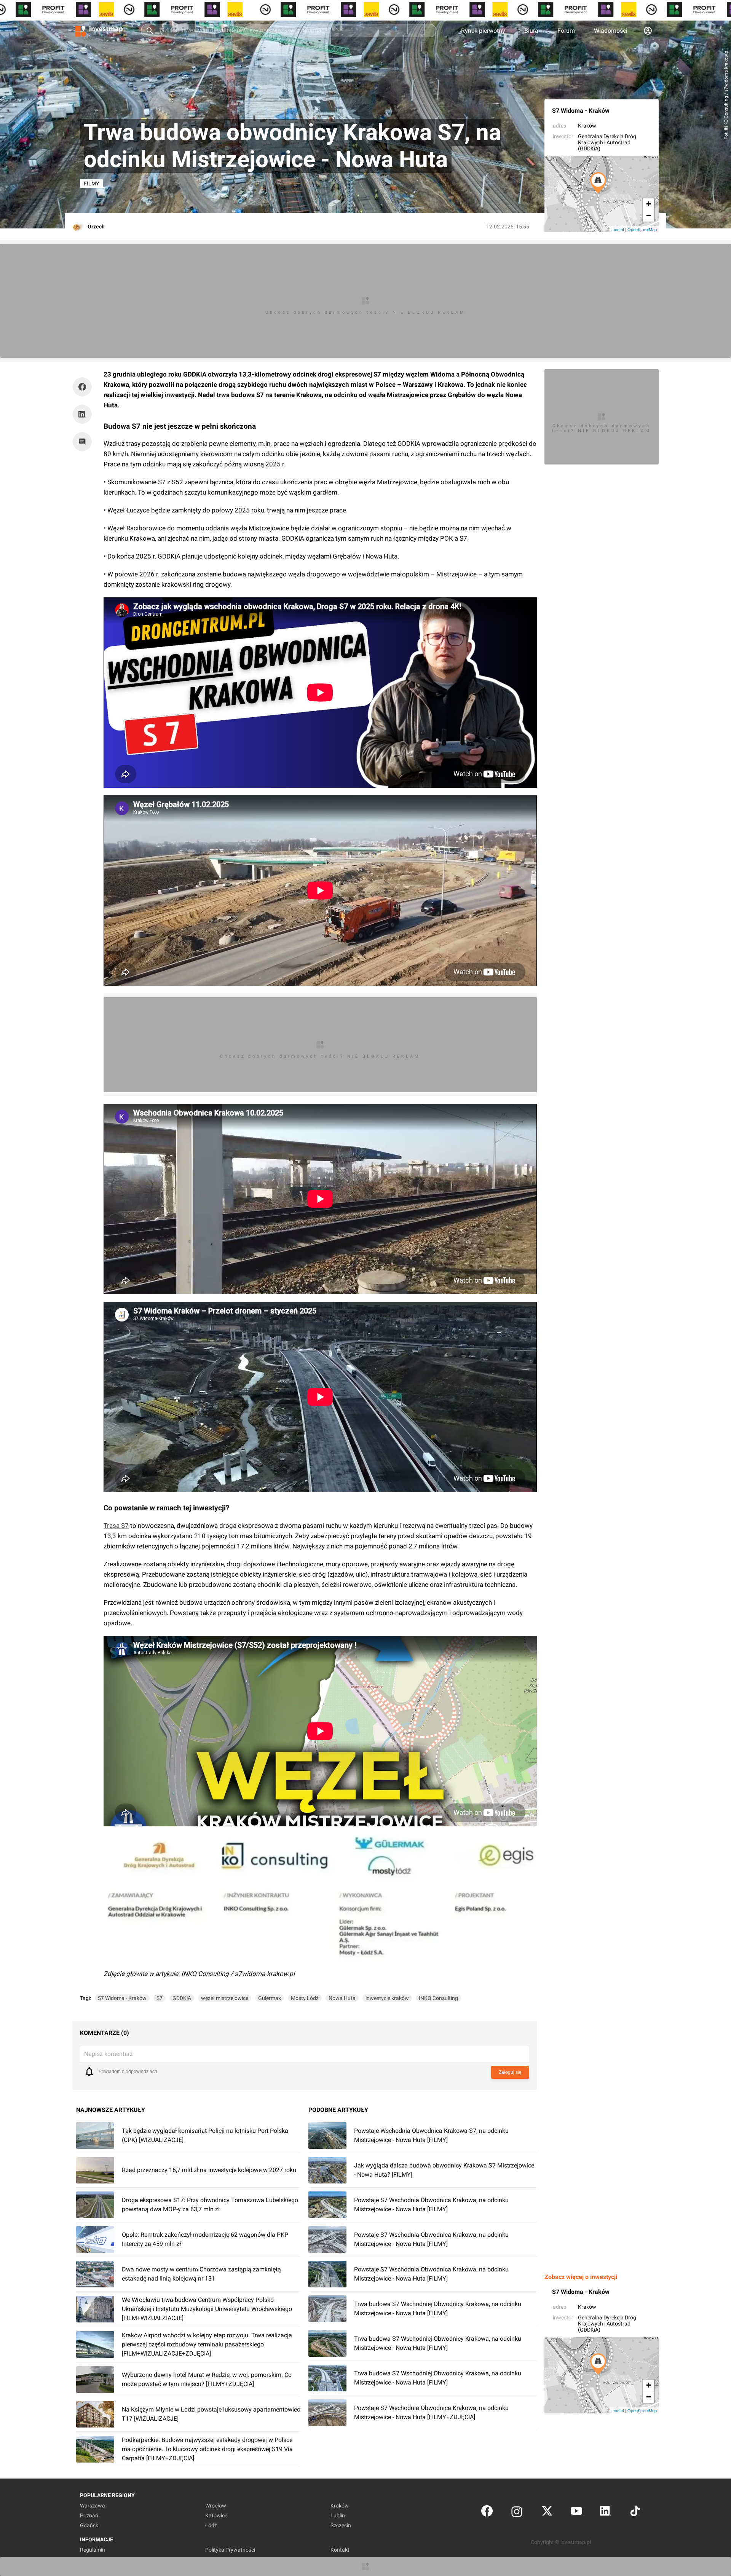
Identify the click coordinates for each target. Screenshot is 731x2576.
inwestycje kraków (387, 1998)
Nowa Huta (342, 1998)
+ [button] (649, 204)
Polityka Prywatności (230, 2550)
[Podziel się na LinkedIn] (82, 414)
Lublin (338, 2515)
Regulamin (93, 2550)
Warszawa (93, 2506)
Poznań (89, 2515)
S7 (160, 1998)
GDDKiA (182, 1998)
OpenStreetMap (642, 229)
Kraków (587, 126)
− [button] (649, 216)
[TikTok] (635, 2513)
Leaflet (618, 229)
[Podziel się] (84, 387)
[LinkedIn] (606, 2513)
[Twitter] (547, 2513)
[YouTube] (576, 2513)
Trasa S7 (116, 1526)
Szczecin (341, 2525)
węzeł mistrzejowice (225, 1998)
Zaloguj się (510, 2072)
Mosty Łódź (305, 1998)
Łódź (211, 2525)
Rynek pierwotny (483, 31)
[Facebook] (487, 2513)
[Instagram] (517, 2513)
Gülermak (270, 1998)
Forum (566, 31)
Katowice (216, 2515)
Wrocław (216, 2506)
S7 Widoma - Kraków (581, 111)
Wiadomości (611, 31)
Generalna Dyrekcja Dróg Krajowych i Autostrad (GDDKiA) (607, 142)
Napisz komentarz (109, 2054)
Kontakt (340, 2550)
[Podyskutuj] (84, 442)
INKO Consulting (438, 1998)
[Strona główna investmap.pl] (99, 30)
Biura (531, 31)
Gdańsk (89, 2525)
